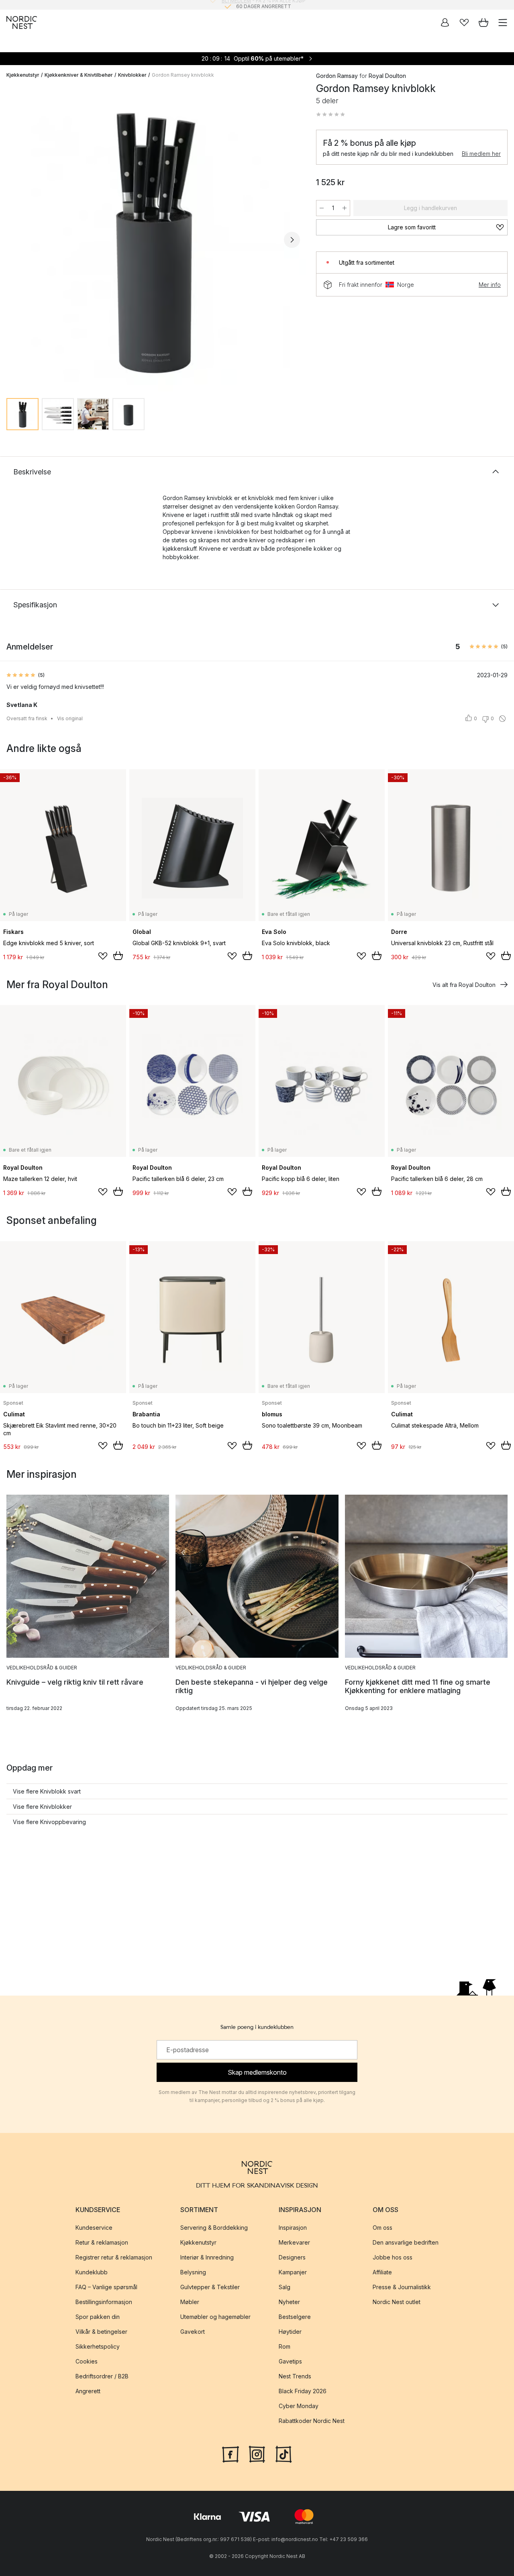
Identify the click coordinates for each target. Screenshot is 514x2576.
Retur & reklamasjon (102, 2242)
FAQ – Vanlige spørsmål (106, 2287)
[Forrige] (14, 240)
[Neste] (292, 240)
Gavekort (193, 2332)
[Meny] (503, 22)
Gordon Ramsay (337, 76)
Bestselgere (295, 2317)
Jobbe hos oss (393, 2257)
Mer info (490, 285)
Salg (285, 2287)
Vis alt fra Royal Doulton (464, 985)
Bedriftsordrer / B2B (102, 2376)
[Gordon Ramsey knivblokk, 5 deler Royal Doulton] (153, 238)
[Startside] (22, 22)
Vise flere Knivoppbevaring (49, 1822)
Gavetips (290, 2361)
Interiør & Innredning (207, 2257)
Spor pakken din (98, 2317)
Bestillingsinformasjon (104, 2302)
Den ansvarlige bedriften (406, 2242)
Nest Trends (295, 2376)
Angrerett (88, 2391)
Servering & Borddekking (214, 2228)
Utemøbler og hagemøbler (215, 2317)
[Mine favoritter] (464, 22)
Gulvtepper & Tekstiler (210, 2287)
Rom (285, 2346)
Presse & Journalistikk (402, 2287)
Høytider (290, 2332)
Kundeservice (94, 2228)
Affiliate (382, 2272)
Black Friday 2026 (303, 2391)
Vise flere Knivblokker (42, 1807)
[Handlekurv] (483, 22)
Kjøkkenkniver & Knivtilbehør (79, 75)
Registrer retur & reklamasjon (114, 2257)
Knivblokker (132, 75)
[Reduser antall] (322, 208)
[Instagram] (257, 2453)
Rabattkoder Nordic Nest (312, 2421)
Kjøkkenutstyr (23, 75)
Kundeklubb (92, 2272)
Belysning (193, 2272)
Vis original (70, 718)
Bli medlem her (481, 154)
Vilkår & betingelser (101, 2332)
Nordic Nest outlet (397, 2302)
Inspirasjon (293, 2228)
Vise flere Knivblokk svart (47, 1791)
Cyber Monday (299, 2406)
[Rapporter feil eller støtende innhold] (502, 719)
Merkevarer (294, 2242)
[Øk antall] (345, 208)
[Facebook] (230, 2453)
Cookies (87, 2361)
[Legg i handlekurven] (118, 956)
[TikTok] (284, 2453)
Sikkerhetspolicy (98, 2346)
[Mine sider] (445, 22)
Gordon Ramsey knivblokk (183, 75)
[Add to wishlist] (103, 956)
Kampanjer (293, 2272)
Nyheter (289, 2302)
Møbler (190, 2302)
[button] (330, 114)
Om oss (382, 2228)
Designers (292, 2257)
